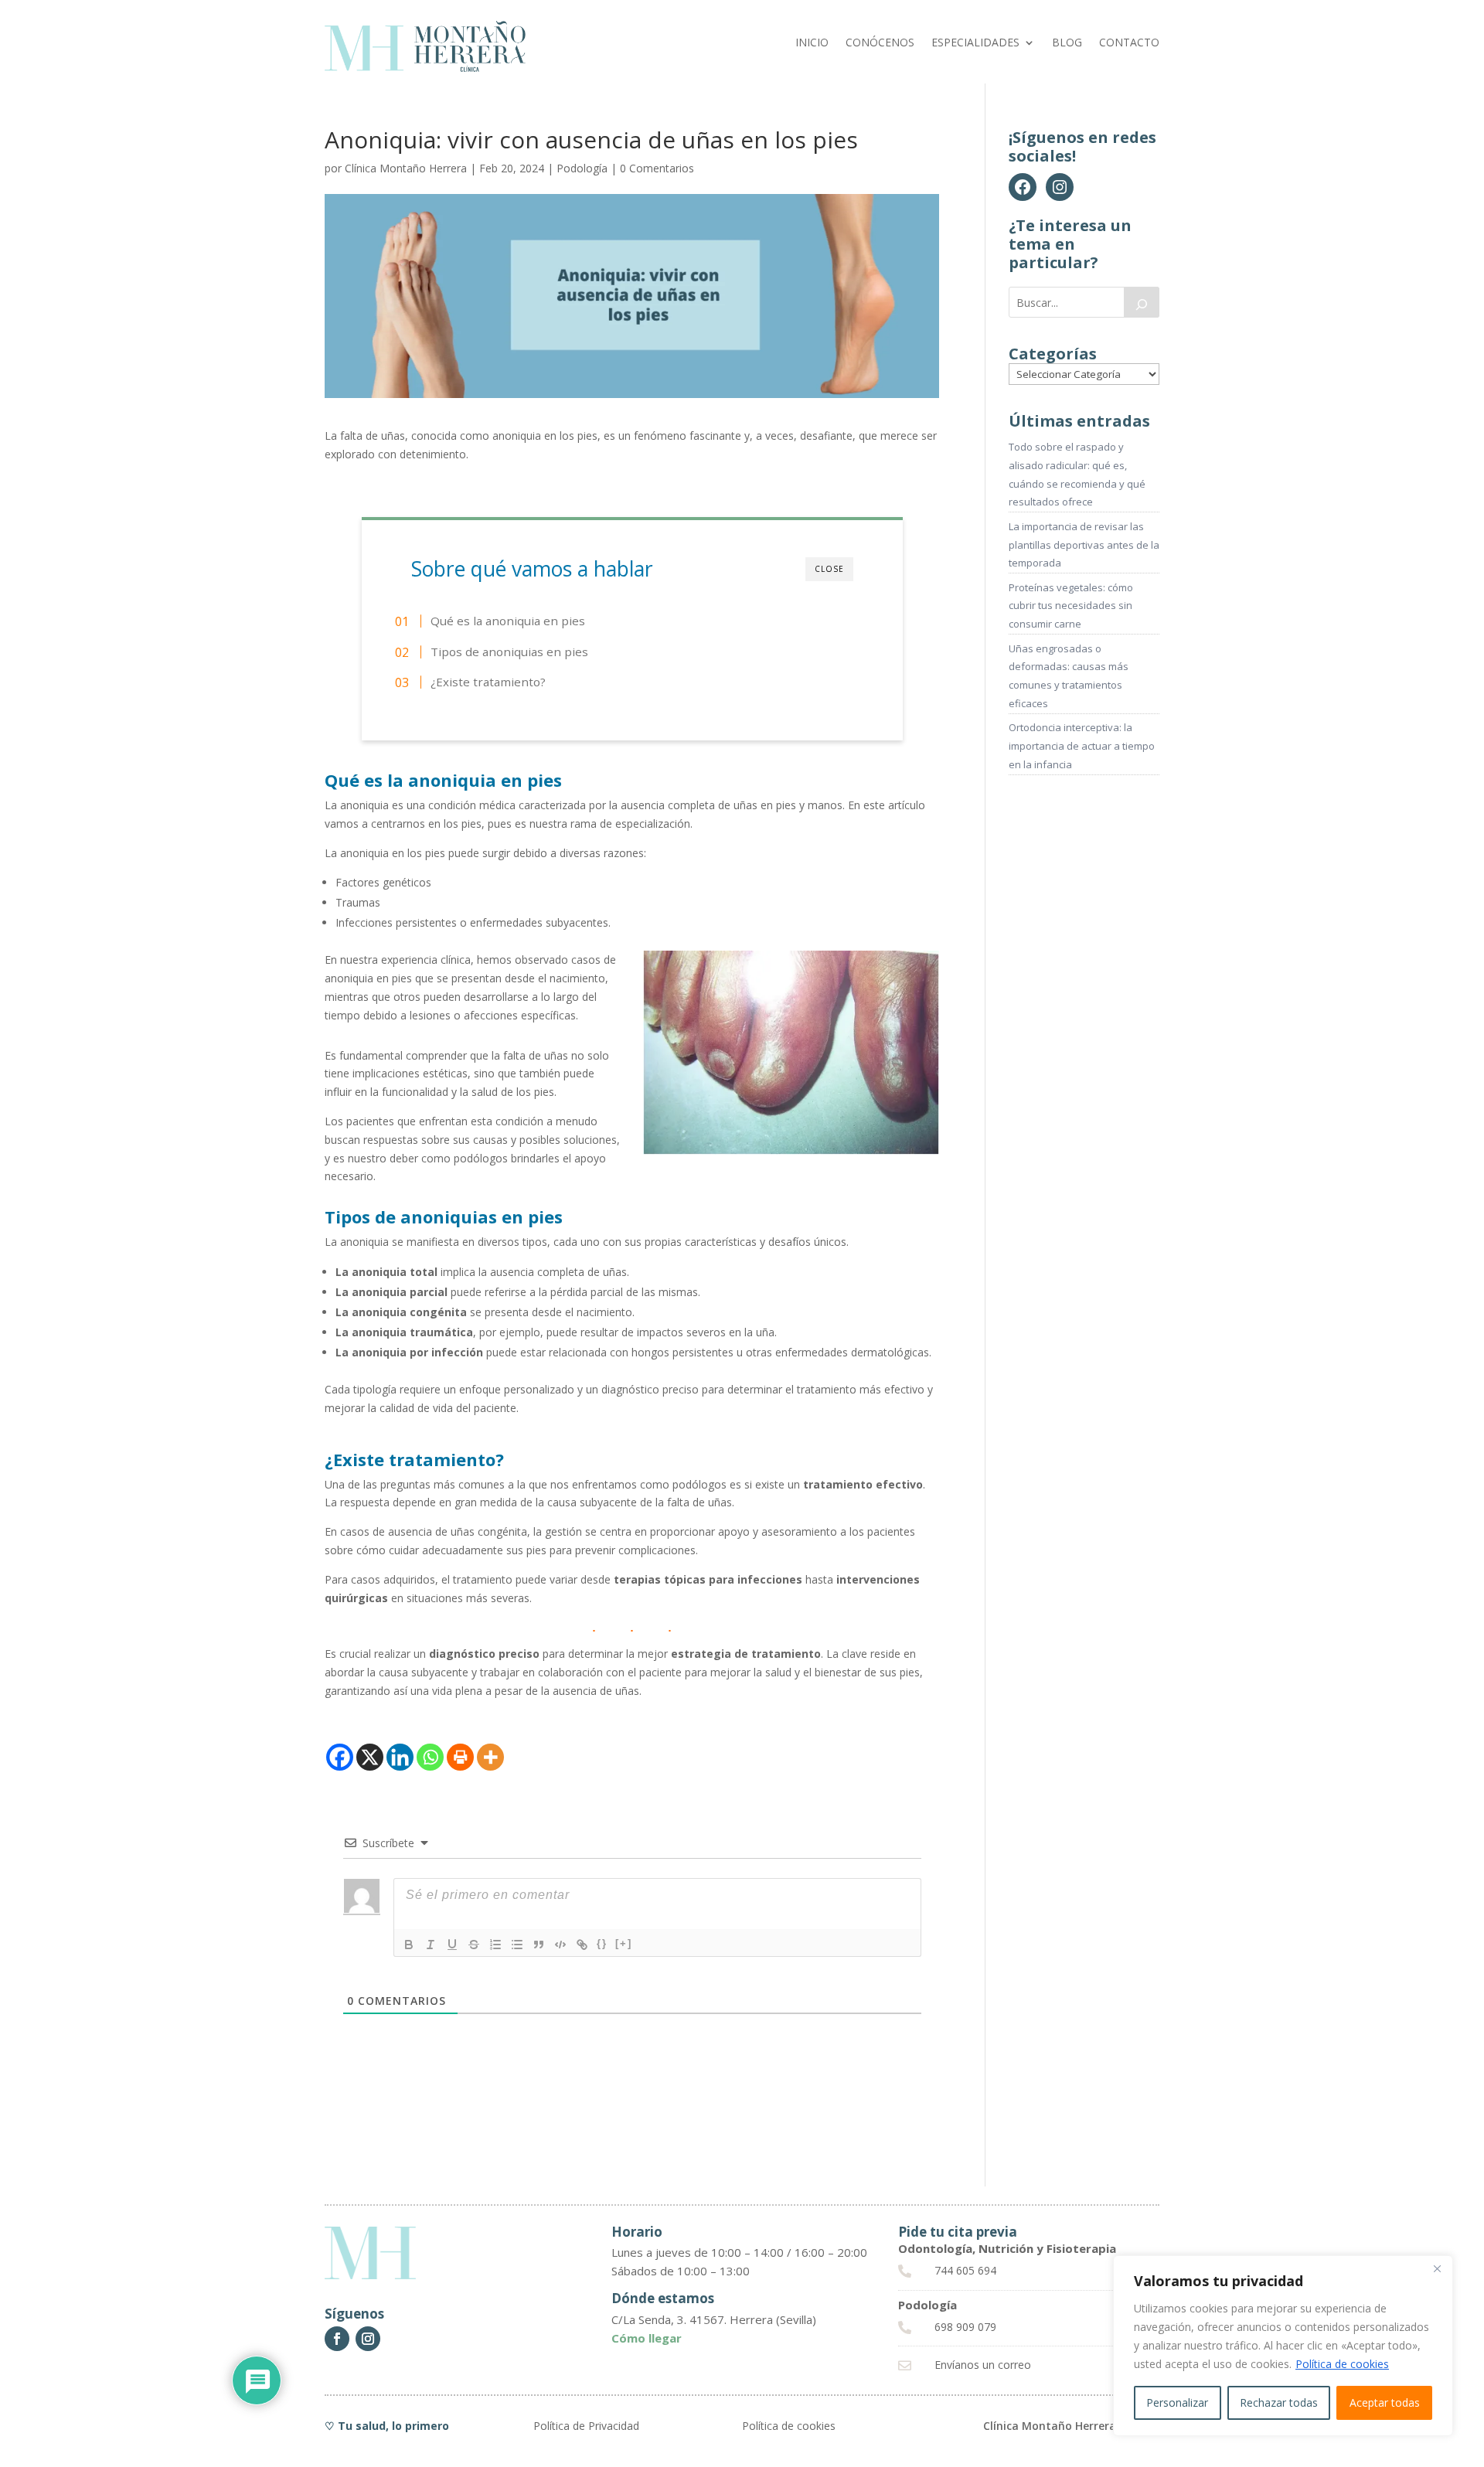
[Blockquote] (539, 1945)
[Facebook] (340, 1757)
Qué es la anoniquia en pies (508, 621)
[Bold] (409, 1945)
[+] (624, 1943)
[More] (490, 1757)
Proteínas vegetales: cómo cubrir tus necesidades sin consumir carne (1071, 606)
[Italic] (431, 1945)
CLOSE (829, 569)
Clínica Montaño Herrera (406, 168)
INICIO (812, 43)
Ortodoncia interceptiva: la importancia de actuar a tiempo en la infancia (1082, 746)
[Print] (460, 1757)
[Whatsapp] (430, 1757)
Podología (582, 168)
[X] (370, 1757)
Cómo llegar (647, 2338)
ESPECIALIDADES (975, 43)
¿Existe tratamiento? (488, 682)
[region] (1283, 2346)
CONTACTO (1129, 43)
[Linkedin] (400, 1757)
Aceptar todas (1385, 2402)
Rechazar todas (1279, 2402)
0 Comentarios (657, 168)
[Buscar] (1142, 302)
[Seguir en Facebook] (337, 2339)
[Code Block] (560, 1945)
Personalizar (1177, 2402)
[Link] (582, 1945)
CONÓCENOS (880, 43)
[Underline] (452, 1945)
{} (602, 1943)
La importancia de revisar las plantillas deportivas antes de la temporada (1084, 545)
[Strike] (474, 1945)
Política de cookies (1342, 2364)
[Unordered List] (517, 1945)
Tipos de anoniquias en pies (509, 652)
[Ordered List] (495, 1945)
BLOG (1067, 43)
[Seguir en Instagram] (368, 2339)
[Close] (1437, 2268)
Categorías (1053, 354)
